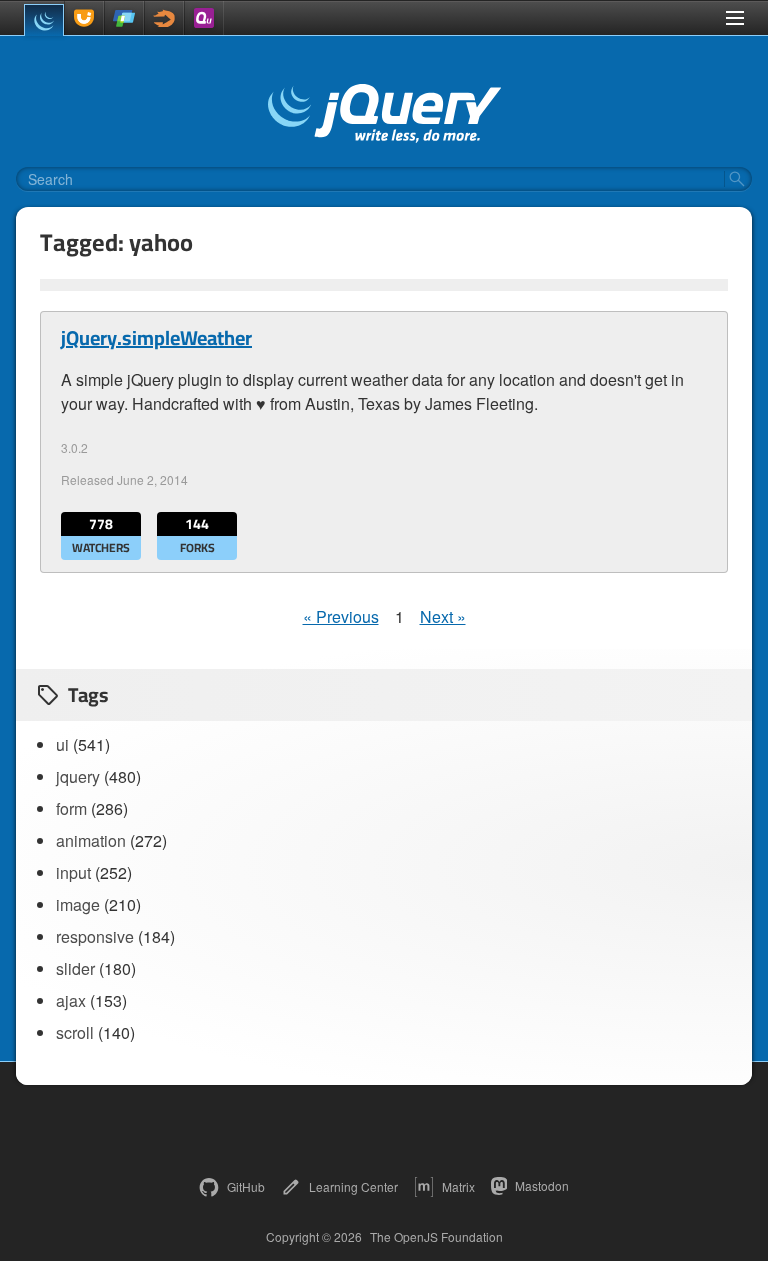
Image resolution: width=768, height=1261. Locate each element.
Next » (443, 616)
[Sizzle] (164, 18)
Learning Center (353, 1186)
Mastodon (542, 1185)
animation (91, 840)
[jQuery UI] (84, 18)
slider (75, 968)
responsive (95, 936)
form (71, 808)
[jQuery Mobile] (124, 18)
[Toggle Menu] (735, 18)
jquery (78, 776)
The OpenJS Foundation (436, 1237)
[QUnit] (204, 18)
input (73, 872)
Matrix (458, 1186)
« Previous (341, 616)
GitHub (246, 1186)
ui (62, 744)
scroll (75, 1032)
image (78, 904)
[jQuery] (44, 20)
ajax (71, 1000)
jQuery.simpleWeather (156, 338)
